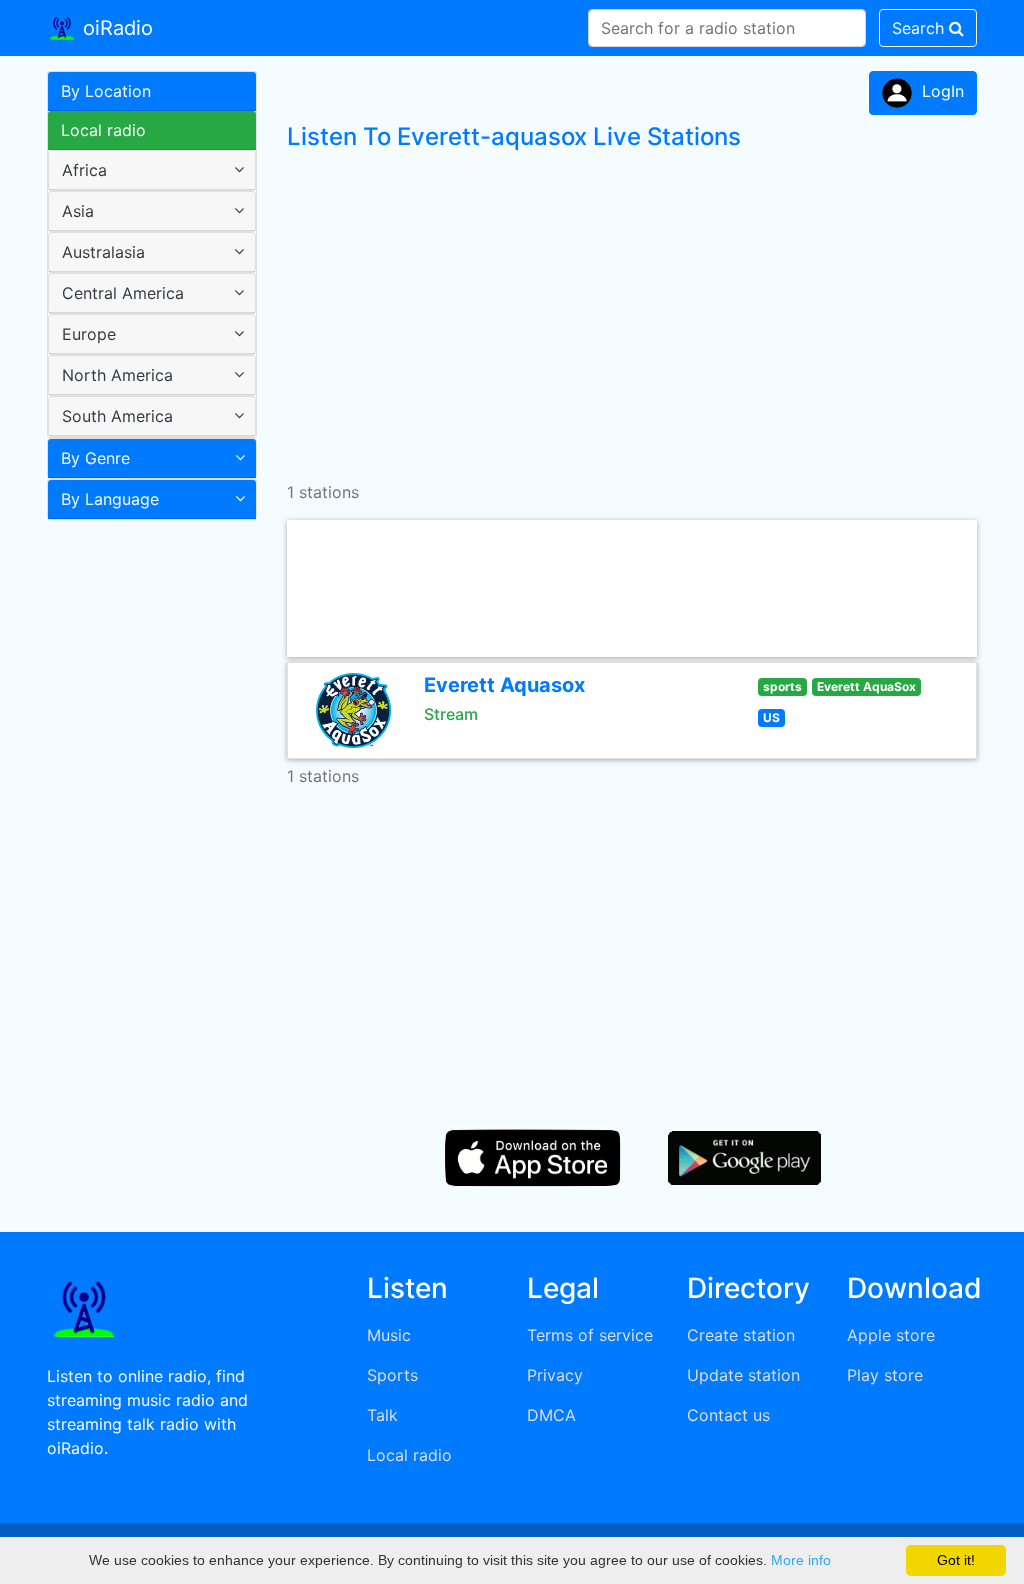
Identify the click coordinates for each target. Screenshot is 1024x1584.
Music (389, 1335)
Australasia (103, 252)
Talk (382, 1415)
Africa (84, 170)
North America (117, 375)
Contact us (728, 1415)
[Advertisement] (144, 844)
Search (920, 28)
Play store (885, 1375)
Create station (741, 1335)
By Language (110, 499)
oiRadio (115, 28)
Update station (743, 1375)
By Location (106, 91)
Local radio (103, 130)
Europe (89, 334)
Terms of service (590, 1335)
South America (117, 416)
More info (801, 1560)
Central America (123, 293)
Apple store (891, 1335)
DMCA (551, 1415)
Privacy (555, 1375)
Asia (78, 211)
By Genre (95, 458)
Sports (392, 1375)
